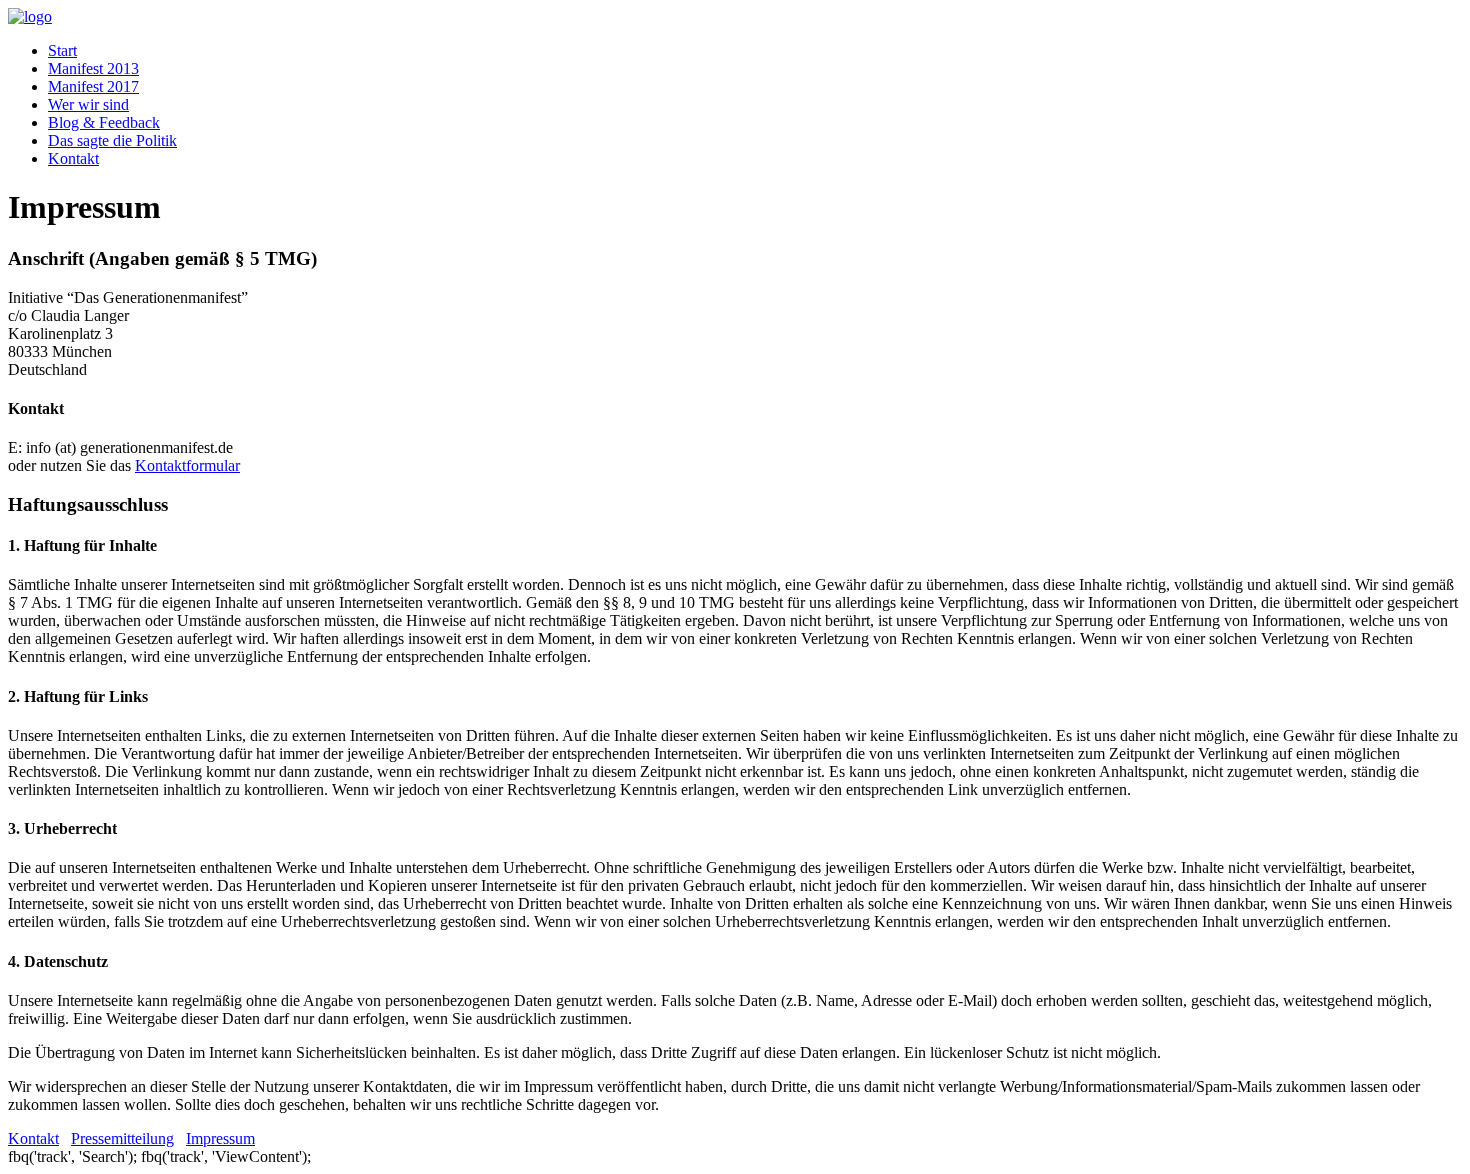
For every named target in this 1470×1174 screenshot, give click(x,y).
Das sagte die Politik (112, 140)
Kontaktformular (187, 465)
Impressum (220, 1138)
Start (62, 50)
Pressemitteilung (122, 1138)
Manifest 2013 (93, 68)
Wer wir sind (88, 104)
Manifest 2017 (93, 86)
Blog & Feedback (104, 122)
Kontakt (73, 158)
